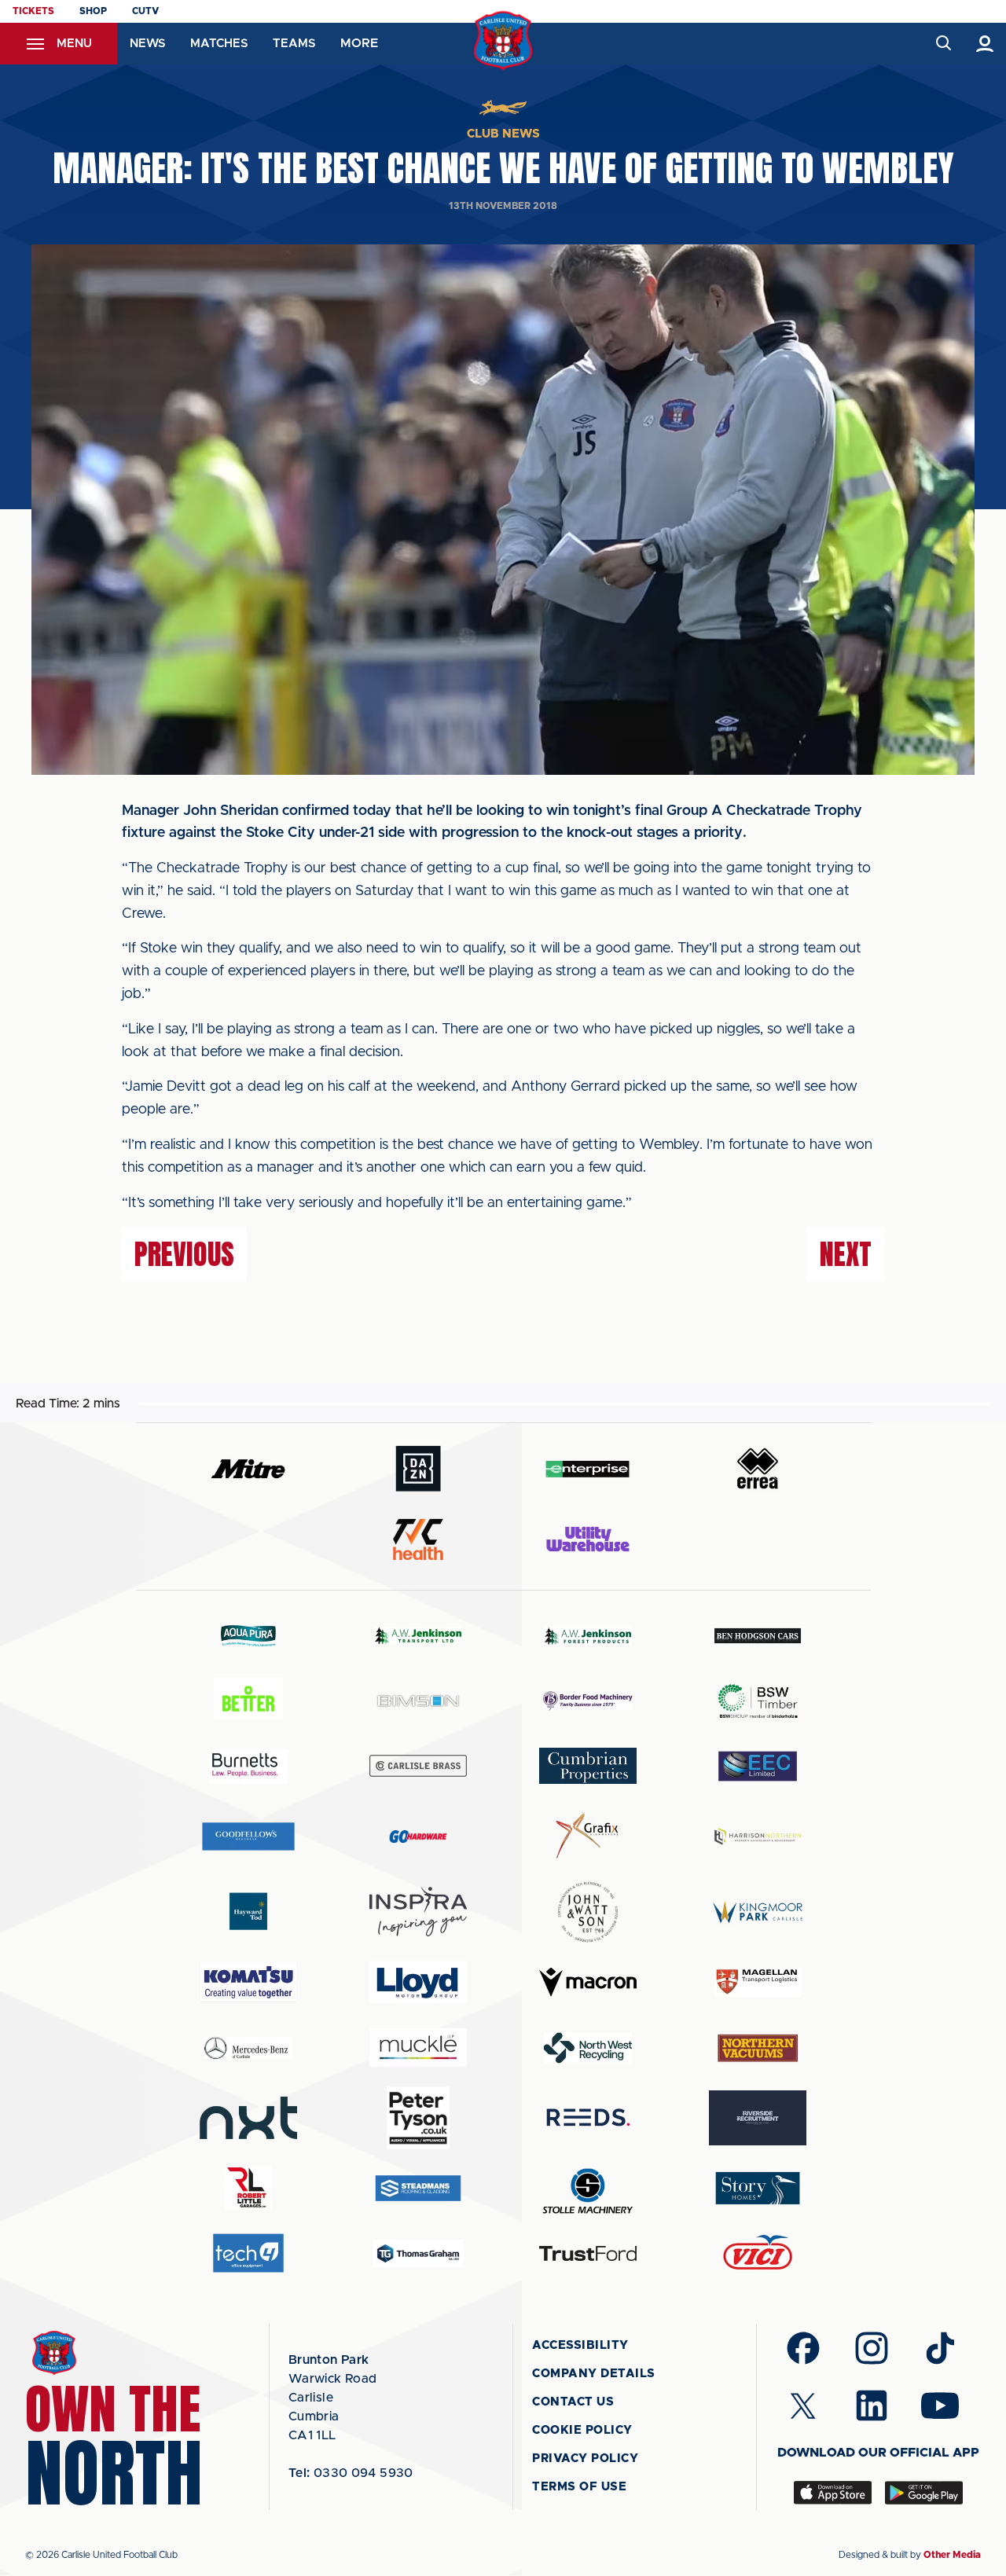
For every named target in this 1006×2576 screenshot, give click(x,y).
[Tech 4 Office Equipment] (248, 2253)
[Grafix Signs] (588, 1836)
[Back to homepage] (503, 40)
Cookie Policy (582, 2430)
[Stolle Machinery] (588, 2188)
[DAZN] (418, 1468)
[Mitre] (248, 1468)
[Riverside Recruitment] (758, 2118)
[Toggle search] (943, 44)
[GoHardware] (418, 1837)
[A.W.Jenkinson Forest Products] (588, 1636)
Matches (219, 44)
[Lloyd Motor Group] (418, 1982)
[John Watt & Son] (588, 1912)
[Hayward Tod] (248, 1912)
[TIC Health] (418, 1539)
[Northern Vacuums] (758, 2048)
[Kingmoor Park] (758, 1912)
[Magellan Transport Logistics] (758, 1982)
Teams (294, 44)
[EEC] (758, 1766)
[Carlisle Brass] (418, 1766)
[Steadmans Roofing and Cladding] (418, 2188)
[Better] (248, 1701)
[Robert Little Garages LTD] (248, 2188)
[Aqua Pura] (248, 1635)
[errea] (758, 1468)
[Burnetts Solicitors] (248, 1766)
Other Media (952, 2555)
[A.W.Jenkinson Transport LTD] (418, 1636)
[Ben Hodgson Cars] (758, 1636)
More (359, 43)
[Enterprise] (588, 1468)
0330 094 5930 (351, 2473)
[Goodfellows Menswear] (248, 1836)
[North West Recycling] (588, 2048)
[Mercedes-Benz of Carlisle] (248, 2048)
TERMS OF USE (579, 2487)
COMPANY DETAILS (594, 2374)
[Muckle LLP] (418, 2048)
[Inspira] (418, 1912)
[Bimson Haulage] (418, 1701)
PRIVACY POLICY (585, 2459)
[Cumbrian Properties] (588, 1766)
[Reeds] (588, 2117)
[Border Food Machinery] (588, 1701)
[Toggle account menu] (985, 44)
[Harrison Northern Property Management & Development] (758, 1836)
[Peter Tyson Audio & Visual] (418, 2118)
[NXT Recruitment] (248, 2118)
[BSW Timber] (758, 1701)
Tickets (33, 11)
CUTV (145, 11)
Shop (93, 11)
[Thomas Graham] (418, 2253)
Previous (184, 1254)
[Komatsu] (248, 1982)
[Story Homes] (758, 2188)
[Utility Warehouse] (588, 1539)
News (147, 44)
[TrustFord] (588, 2254)
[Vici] (758, 2253)
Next (846, 1254)
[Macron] (588, 1982)
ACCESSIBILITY (580, 2345)
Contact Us (573, 2402)
